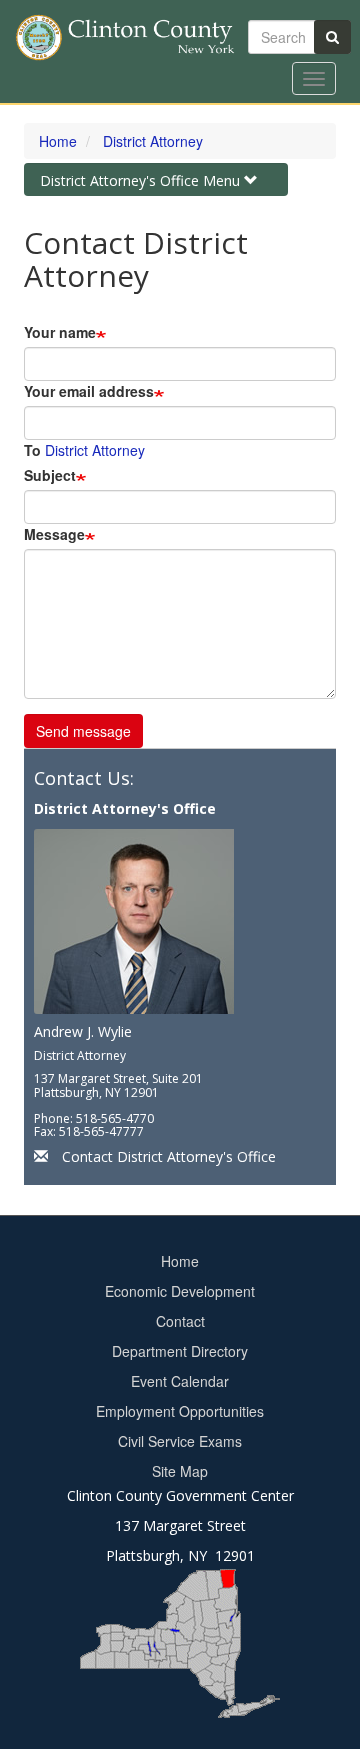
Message (54, 534)
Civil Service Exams (180, 1441)
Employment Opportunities (180, 1411)
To (32, 450)
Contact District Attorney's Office (169, 1156)
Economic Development (180, 1291)
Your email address (89, 391)
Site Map (180, 1471)
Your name (60, 332)
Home (58, 141)
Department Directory (180, 1351)
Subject (50, 475)
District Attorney (153, 141)
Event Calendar (180, 1381)
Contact (180, 1321)
